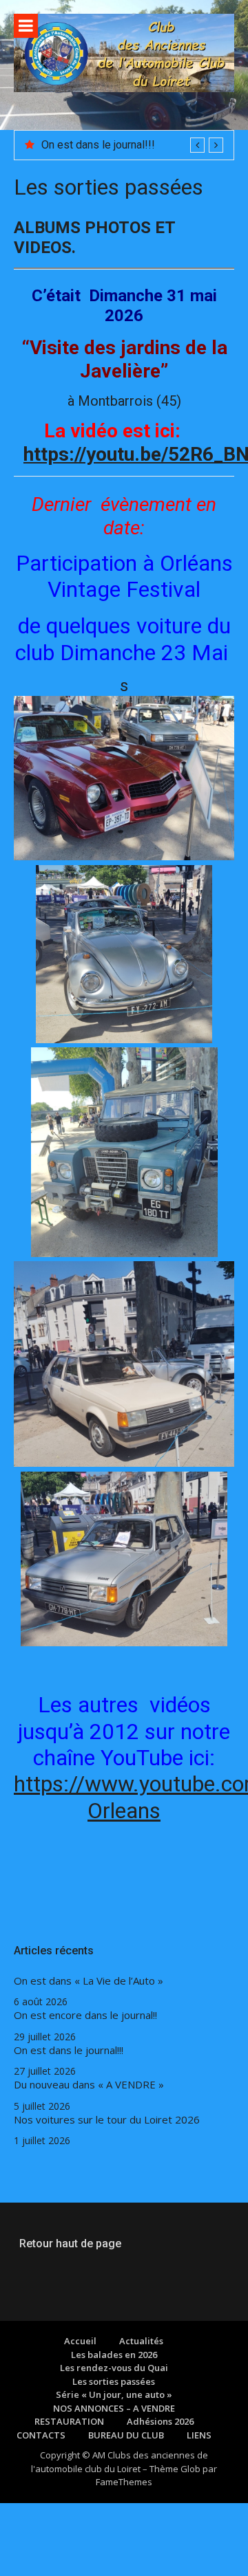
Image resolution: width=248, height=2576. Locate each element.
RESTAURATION (69, 2421)
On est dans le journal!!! (98, 145)
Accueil (80, 2341)
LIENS (199, 2435)
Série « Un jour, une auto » (114, 2394)
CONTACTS (41, 2435)
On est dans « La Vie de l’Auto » (89, 1981)
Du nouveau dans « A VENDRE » (89, 2085)
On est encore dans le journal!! (85, 2015)
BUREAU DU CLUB (126, 2435)
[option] (132, 145)
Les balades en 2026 (114, 2355)
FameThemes (124, 2482)
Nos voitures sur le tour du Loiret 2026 (107, 2120)
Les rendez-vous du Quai (114, 2368)
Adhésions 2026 (160, 2421)
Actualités (141, 2341)
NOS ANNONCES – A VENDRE (114, 2408)
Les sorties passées (114, 2381)
